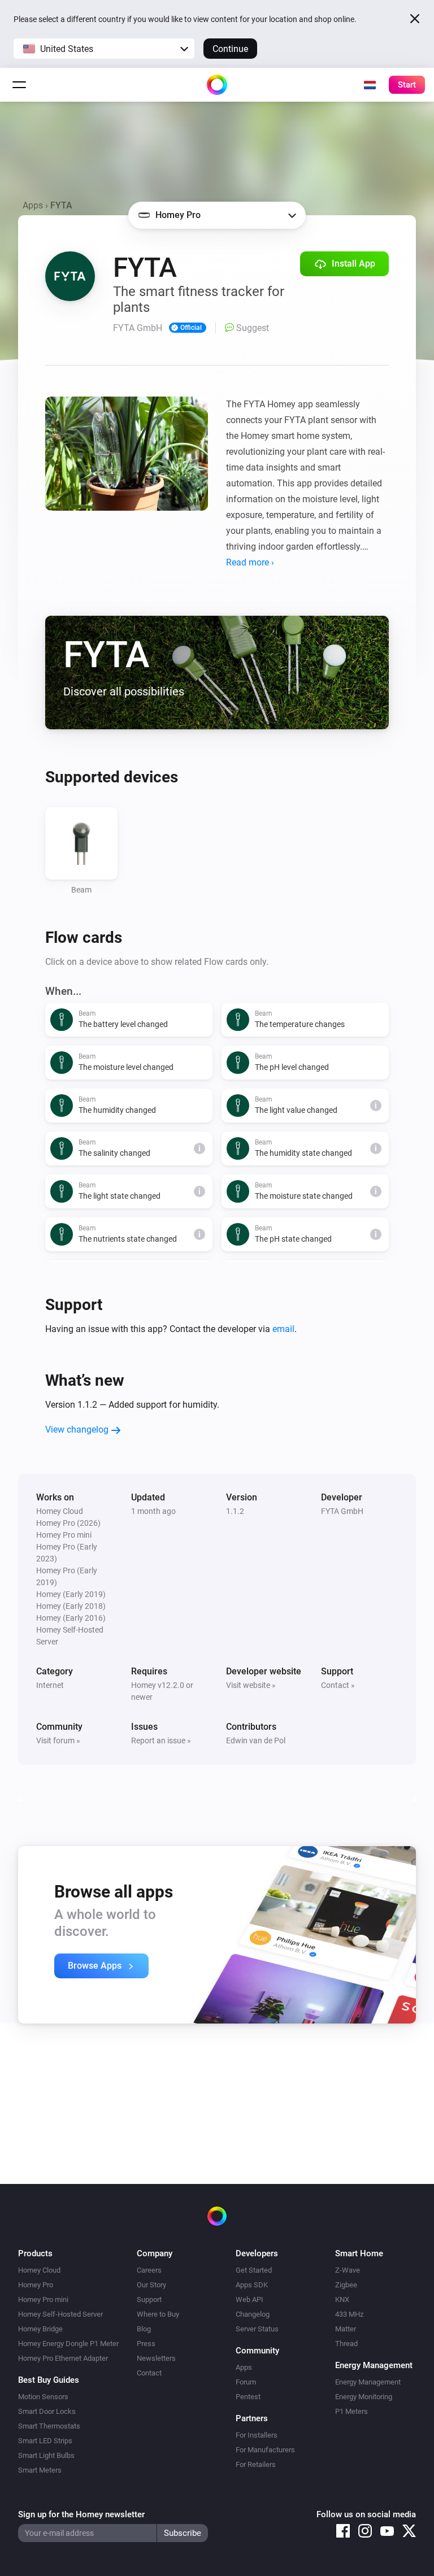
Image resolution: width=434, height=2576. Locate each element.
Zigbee (346, 2285)
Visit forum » (58, 1740)
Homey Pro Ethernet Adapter (63, 2358)
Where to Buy (158, 2314)
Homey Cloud (39, 2270)
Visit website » (251, 1685)
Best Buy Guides (49, 2380)
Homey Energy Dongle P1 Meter (68, 2344)
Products (35, 2253)
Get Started (254, 2270)
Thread (346, 2344)
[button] (104, 49)
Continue (230, 49)
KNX (342, 2299)
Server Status (257, 2329)
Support (149, 2299)
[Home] (217, 85)
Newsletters (156, 2358)
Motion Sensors (43, 2397)
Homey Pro (36, 2285)
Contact (149, 2373)
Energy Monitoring (364, 2397)
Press (146, 2344)
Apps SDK (252, 2285)
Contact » (338, 1685)
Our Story (151, 2285)
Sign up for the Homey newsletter (81, 2514)
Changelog (253, 2314)
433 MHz (349, 2314)
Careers (149, 2270)
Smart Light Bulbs (46, 2455)
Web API (249, 2299)
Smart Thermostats (49, 2426)
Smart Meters (40, 2470)
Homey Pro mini (43, 2299)
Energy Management (368, 2382)
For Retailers (256, 2464)
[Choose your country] (370, 85)
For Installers (257, 2435)
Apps (33, 205)
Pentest (248, 2397)
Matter (346, 2329)
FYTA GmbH (342, 1511)
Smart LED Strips (45, 2441)
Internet (50, 1685)
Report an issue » (161, 1740)
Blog (144, 2329)
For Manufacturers (265, 2450)
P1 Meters (351, 2411)
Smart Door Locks (47, 2411)
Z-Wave (348, 2270)
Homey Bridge (40, 2329)
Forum (246, 2382)
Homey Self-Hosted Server (60, 2314)
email (283, 1329)
